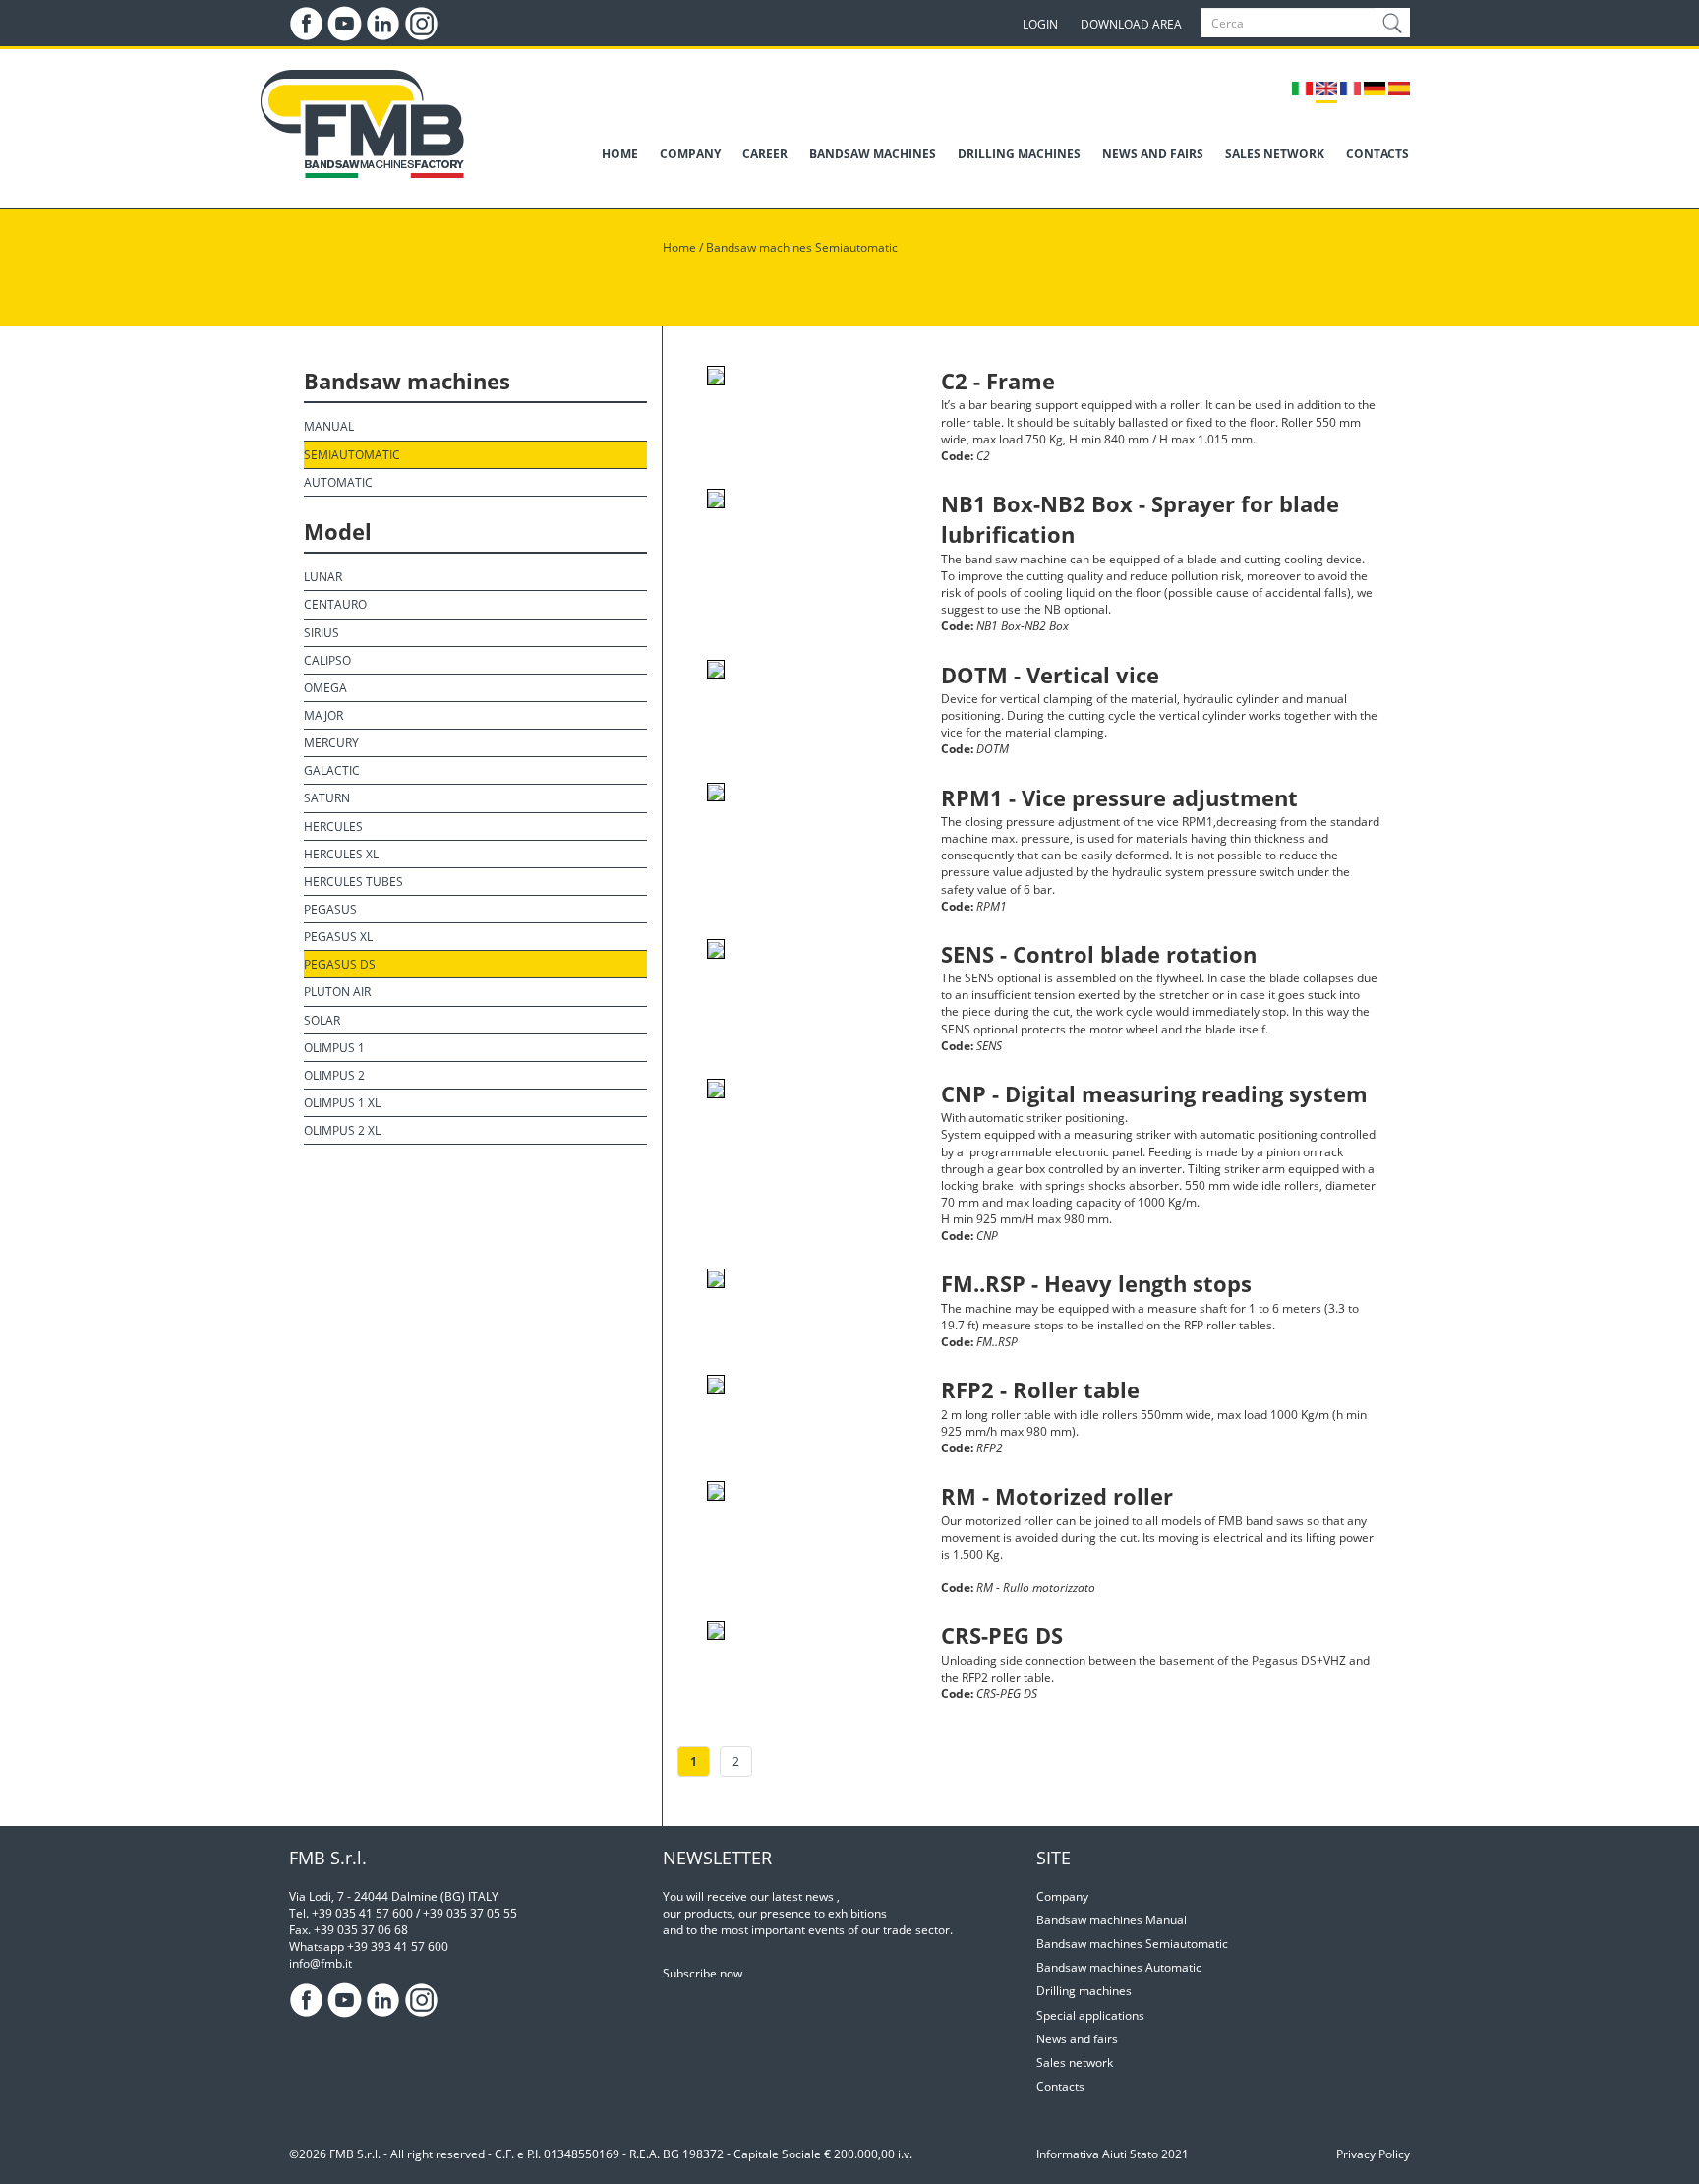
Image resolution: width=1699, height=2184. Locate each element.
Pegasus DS (340, 964)
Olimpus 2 (334, 1075)
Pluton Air (337, 992)
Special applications (1090, 2015)
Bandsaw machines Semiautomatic (802, 247)
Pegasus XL (338, 937)
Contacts (1060, 2086)
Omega (325, 688)
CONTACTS (1377, 154)
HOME (620, 154)
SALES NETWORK (1275, 154)
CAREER (765, 154)
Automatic (338, 482)
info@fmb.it (321, 1963)
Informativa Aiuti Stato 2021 (1113, 2154)
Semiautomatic (352, 455)
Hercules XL (341, 854)
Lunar (323, 577)
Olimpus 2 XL (342, 1130)
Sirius (322, 633)
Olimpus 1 (334, 1048)
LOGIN (1040, 24)
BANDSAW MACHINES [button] (873, 154)
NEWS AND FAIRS (1153, 154)
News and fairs (1077, 2039)
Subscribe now (703, 1973)
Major (323, 715)
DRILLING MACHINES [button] (1019, 154)
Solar (322, 1020)
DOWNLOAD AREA (1131, 24)
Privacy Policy (1373, 2154)
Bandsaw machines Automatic (1119, 1967)
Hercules (333, 826)
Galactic (332, 770)
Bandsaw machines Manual (1112, 1920)
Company (1062, 1896)
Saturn (327, 798)
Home (679, 247)
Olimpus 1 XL (342, 1103)
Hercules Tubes (353, 882)
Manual (329, 426)
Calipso (327, 660)
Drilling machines (1084, 1991)
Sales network (1075, 2063)
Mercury (331, 743)
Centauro (335, 604)
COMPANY (690, 154)
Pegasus (330, 909)
